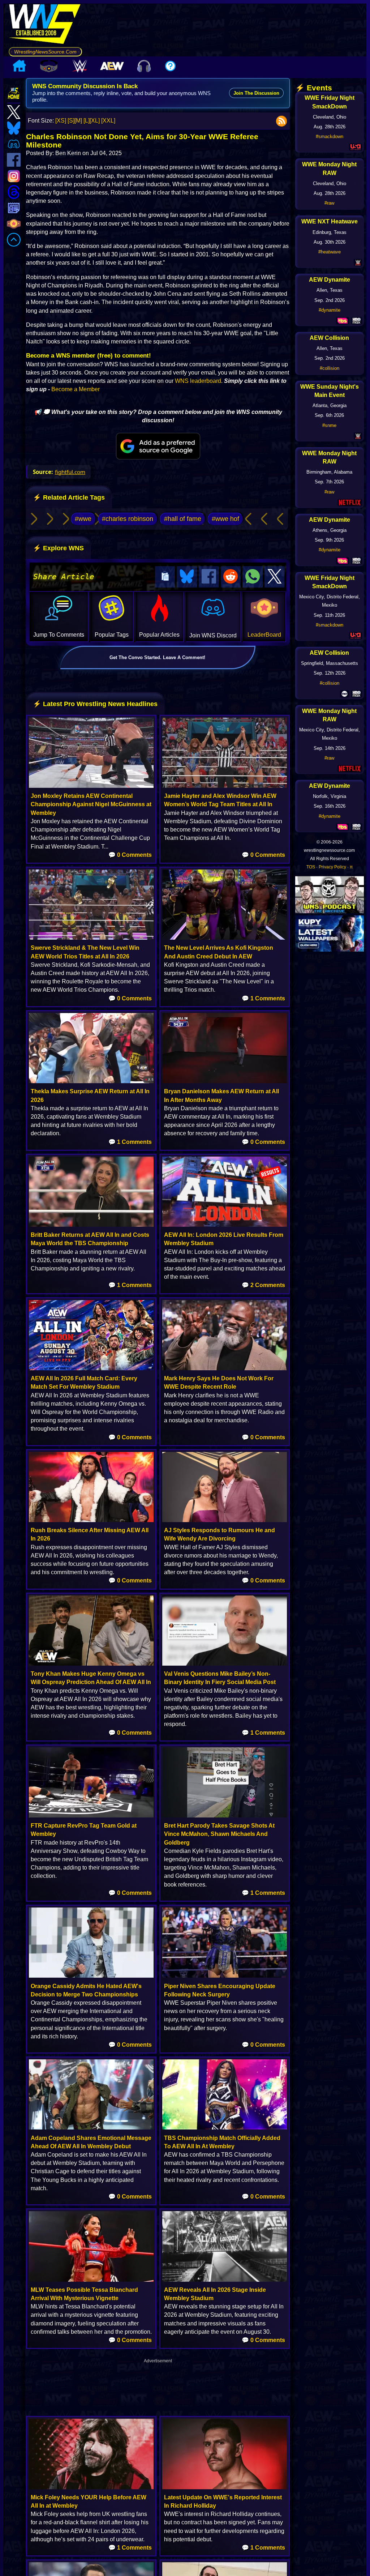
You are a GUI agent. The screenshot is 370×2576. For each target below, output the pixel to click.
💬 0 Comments (130, 855)
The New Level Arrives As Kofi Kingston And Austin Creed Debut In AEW (219, 952)
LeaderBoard (264, 635)
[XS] (61, 121)
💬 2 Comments (263, 1285)
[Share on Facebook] (209, 577)
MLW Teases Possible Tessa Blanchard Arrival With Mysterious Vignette (84, 2294)
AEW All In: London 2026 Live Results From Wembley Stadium (224, 1239)
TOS (311, 867)
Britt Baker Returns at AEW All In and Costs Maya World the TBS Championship (90, 1239)
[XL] (95, 121)
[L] (87, 121)
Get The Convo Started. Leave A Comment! (157, 657)
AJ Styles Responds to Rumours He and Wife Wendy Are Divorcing (220, 1534)
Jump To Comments (59, 635)
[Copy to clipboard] (165, 577)
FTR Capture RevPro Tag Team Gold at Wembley (84, 1830)
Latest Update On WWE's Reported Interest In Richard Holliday (223, 2502)
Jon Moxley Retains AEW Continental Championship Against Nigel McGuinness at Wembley (91, 804)
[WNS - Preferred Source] (158, 446)
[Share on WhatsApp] (253, 577)
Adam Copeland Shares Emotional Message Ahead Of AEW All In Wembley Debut (91, 2142)
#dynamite (330, 310)
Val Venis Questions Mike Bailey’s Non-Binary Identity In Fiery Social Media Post (220, 1678)
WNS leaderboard (198, 381)
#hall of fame (183, 519)
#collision (330, 368)
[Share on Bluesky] (187, 577)
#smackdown (330, 136)
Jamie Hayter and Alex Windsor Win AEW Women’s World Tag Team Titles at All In (220, 800)
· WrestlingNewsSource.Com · (45, 52)
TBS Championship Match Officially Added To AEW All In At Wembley (222, 2142)
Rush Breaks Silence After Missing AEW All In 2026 (90, 1534)
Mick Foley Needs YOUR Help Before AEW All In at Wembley (89, 2502)
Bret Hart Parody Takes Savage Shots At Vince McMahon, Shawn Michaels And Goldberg (219, 1834)
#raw (329, 203)
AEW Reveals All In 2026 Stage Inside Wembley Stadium (215, 2294)
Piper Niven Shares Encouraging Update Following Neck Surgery (220, 1990)
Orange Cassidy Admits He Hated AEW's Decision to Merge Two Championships (86, 1990)
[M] (78, 121)
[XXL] (108, 121)
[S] (71, 121)
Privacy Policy (332, 867)
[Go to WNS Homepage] (45, 25)
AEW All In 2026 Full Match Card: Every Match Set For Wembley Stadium (84, 1383)
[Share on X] (275, 577)
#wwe (83, 519)
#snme (329, 425)
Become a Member (76, 389)
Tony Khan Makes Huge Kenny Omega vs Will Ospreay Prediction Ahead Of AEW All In (91, 1678)
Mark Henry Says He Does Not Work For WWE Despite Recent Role (219, 1383)
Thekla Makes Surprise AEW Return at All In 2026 (90, 1095)
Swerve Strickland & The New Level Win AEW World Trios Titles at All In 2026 (85, 952)
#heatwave (330, 252)
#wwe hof (225, 519)
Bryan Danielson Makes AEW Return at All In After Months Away (221, 1095)
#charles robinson (128, 519)
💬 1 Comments (263, 998)
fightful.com (70, 472)
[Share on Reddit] (231, 577)
